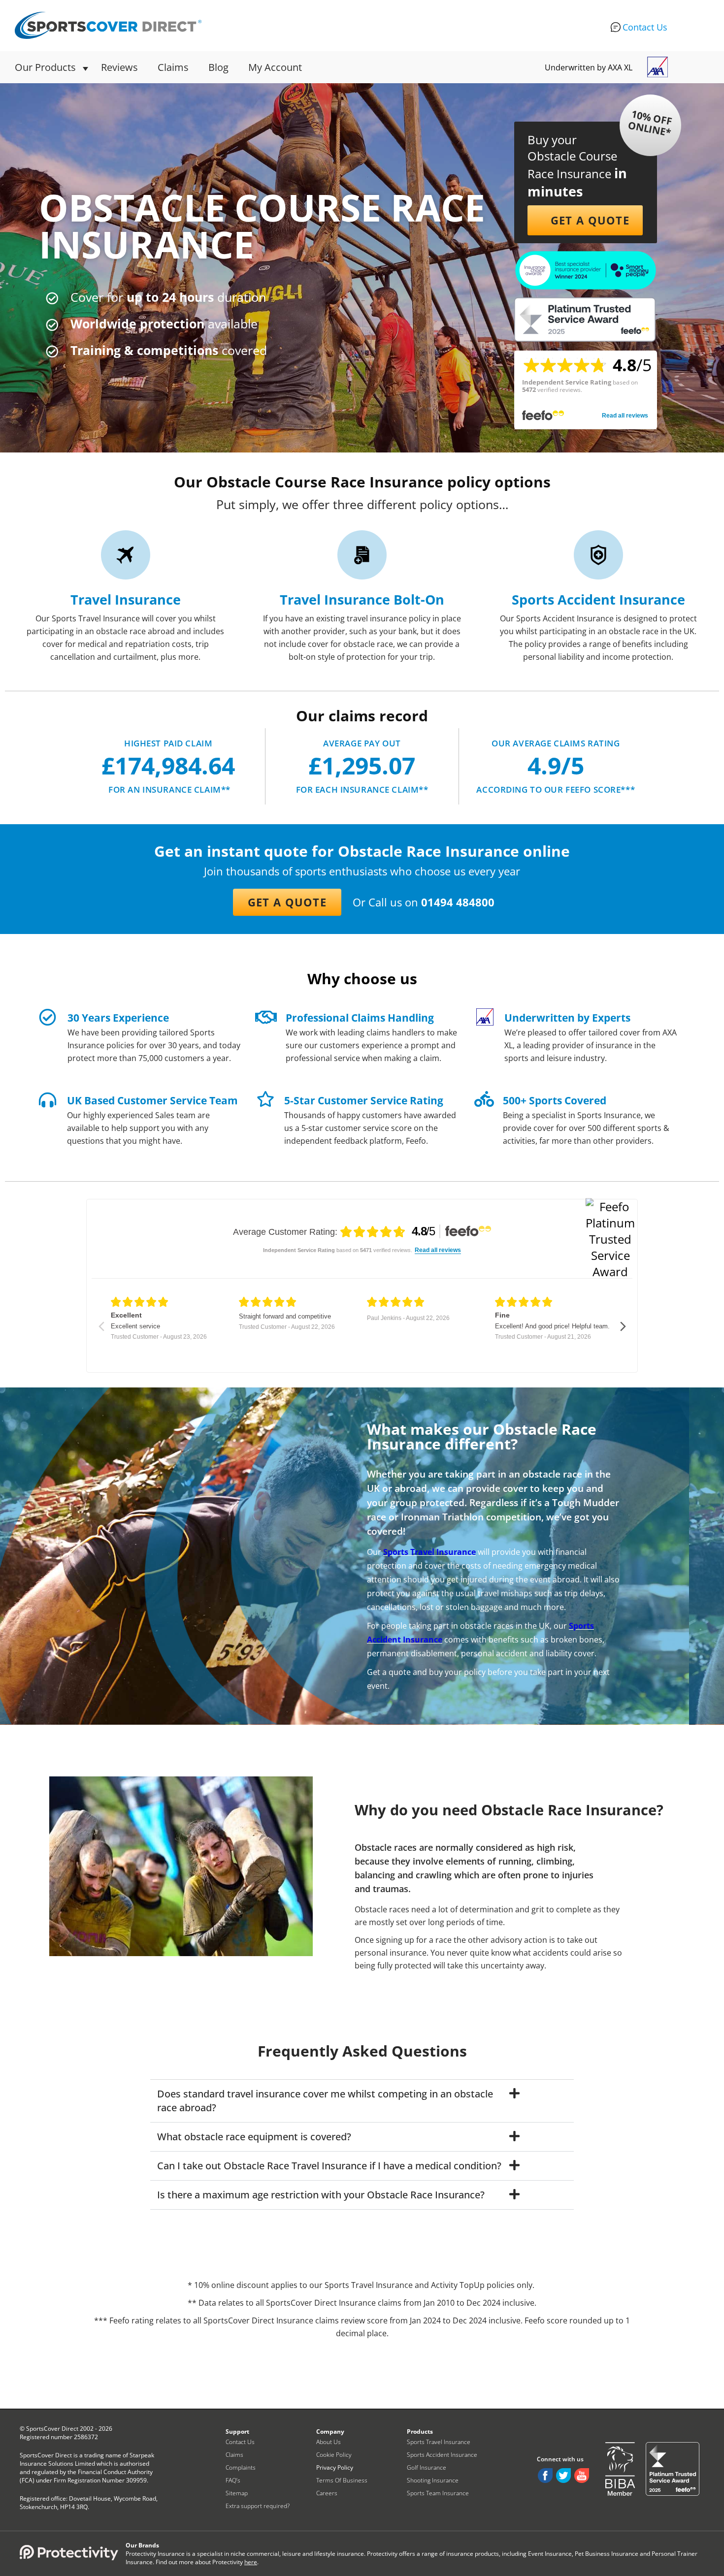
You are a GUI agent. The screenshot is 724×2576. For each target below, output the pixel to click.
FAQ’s (233, 2480)
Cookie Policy (334, 2455)
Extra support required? (258, 2506)
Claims (173, 67)
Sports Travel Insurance (429, 1552)
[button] (585, 220)
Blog (218, 67)
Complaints (241, 2467)
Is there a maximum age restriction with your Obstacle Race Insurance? (321, 2195)
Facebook (545, 2476)
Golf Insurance (427, 2467)
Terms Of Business (342, 2480)
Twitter (563, 2476)
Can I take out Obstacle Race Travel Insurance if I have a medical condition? (329, 2166)
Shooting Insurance (433, 2480)
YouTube (582, 2476)
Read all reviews (625, 416)
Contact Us (645, 27)
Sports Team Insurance (438, 2493)
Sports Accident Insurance (442, 2455)
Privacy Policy (335, 2467)
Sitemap (237, 2493)
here (251, 2562)
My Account (275, 67)
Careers (327, 2493)
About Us (329, 2442)
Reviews (119, 67)
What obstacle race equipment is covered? (254, 2137)
